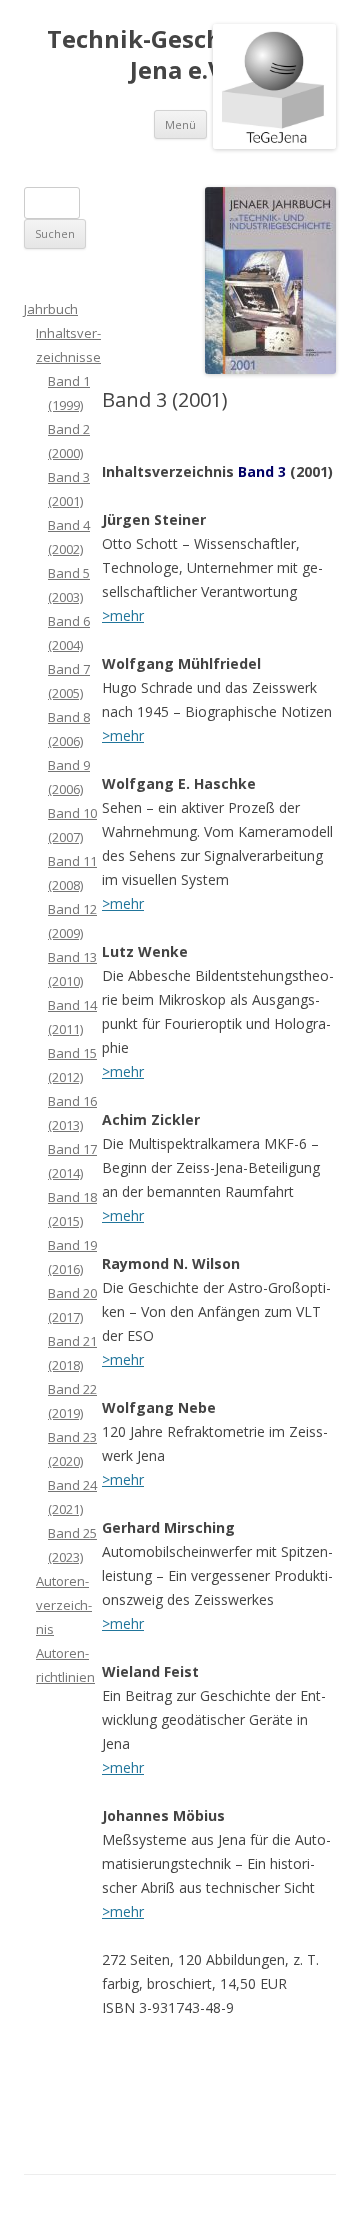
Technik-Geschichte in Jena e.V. (180, 55)
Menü (180, 124)
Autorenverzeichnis (64, 1605)
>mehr (123, 615)
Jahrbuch (51, 309)
